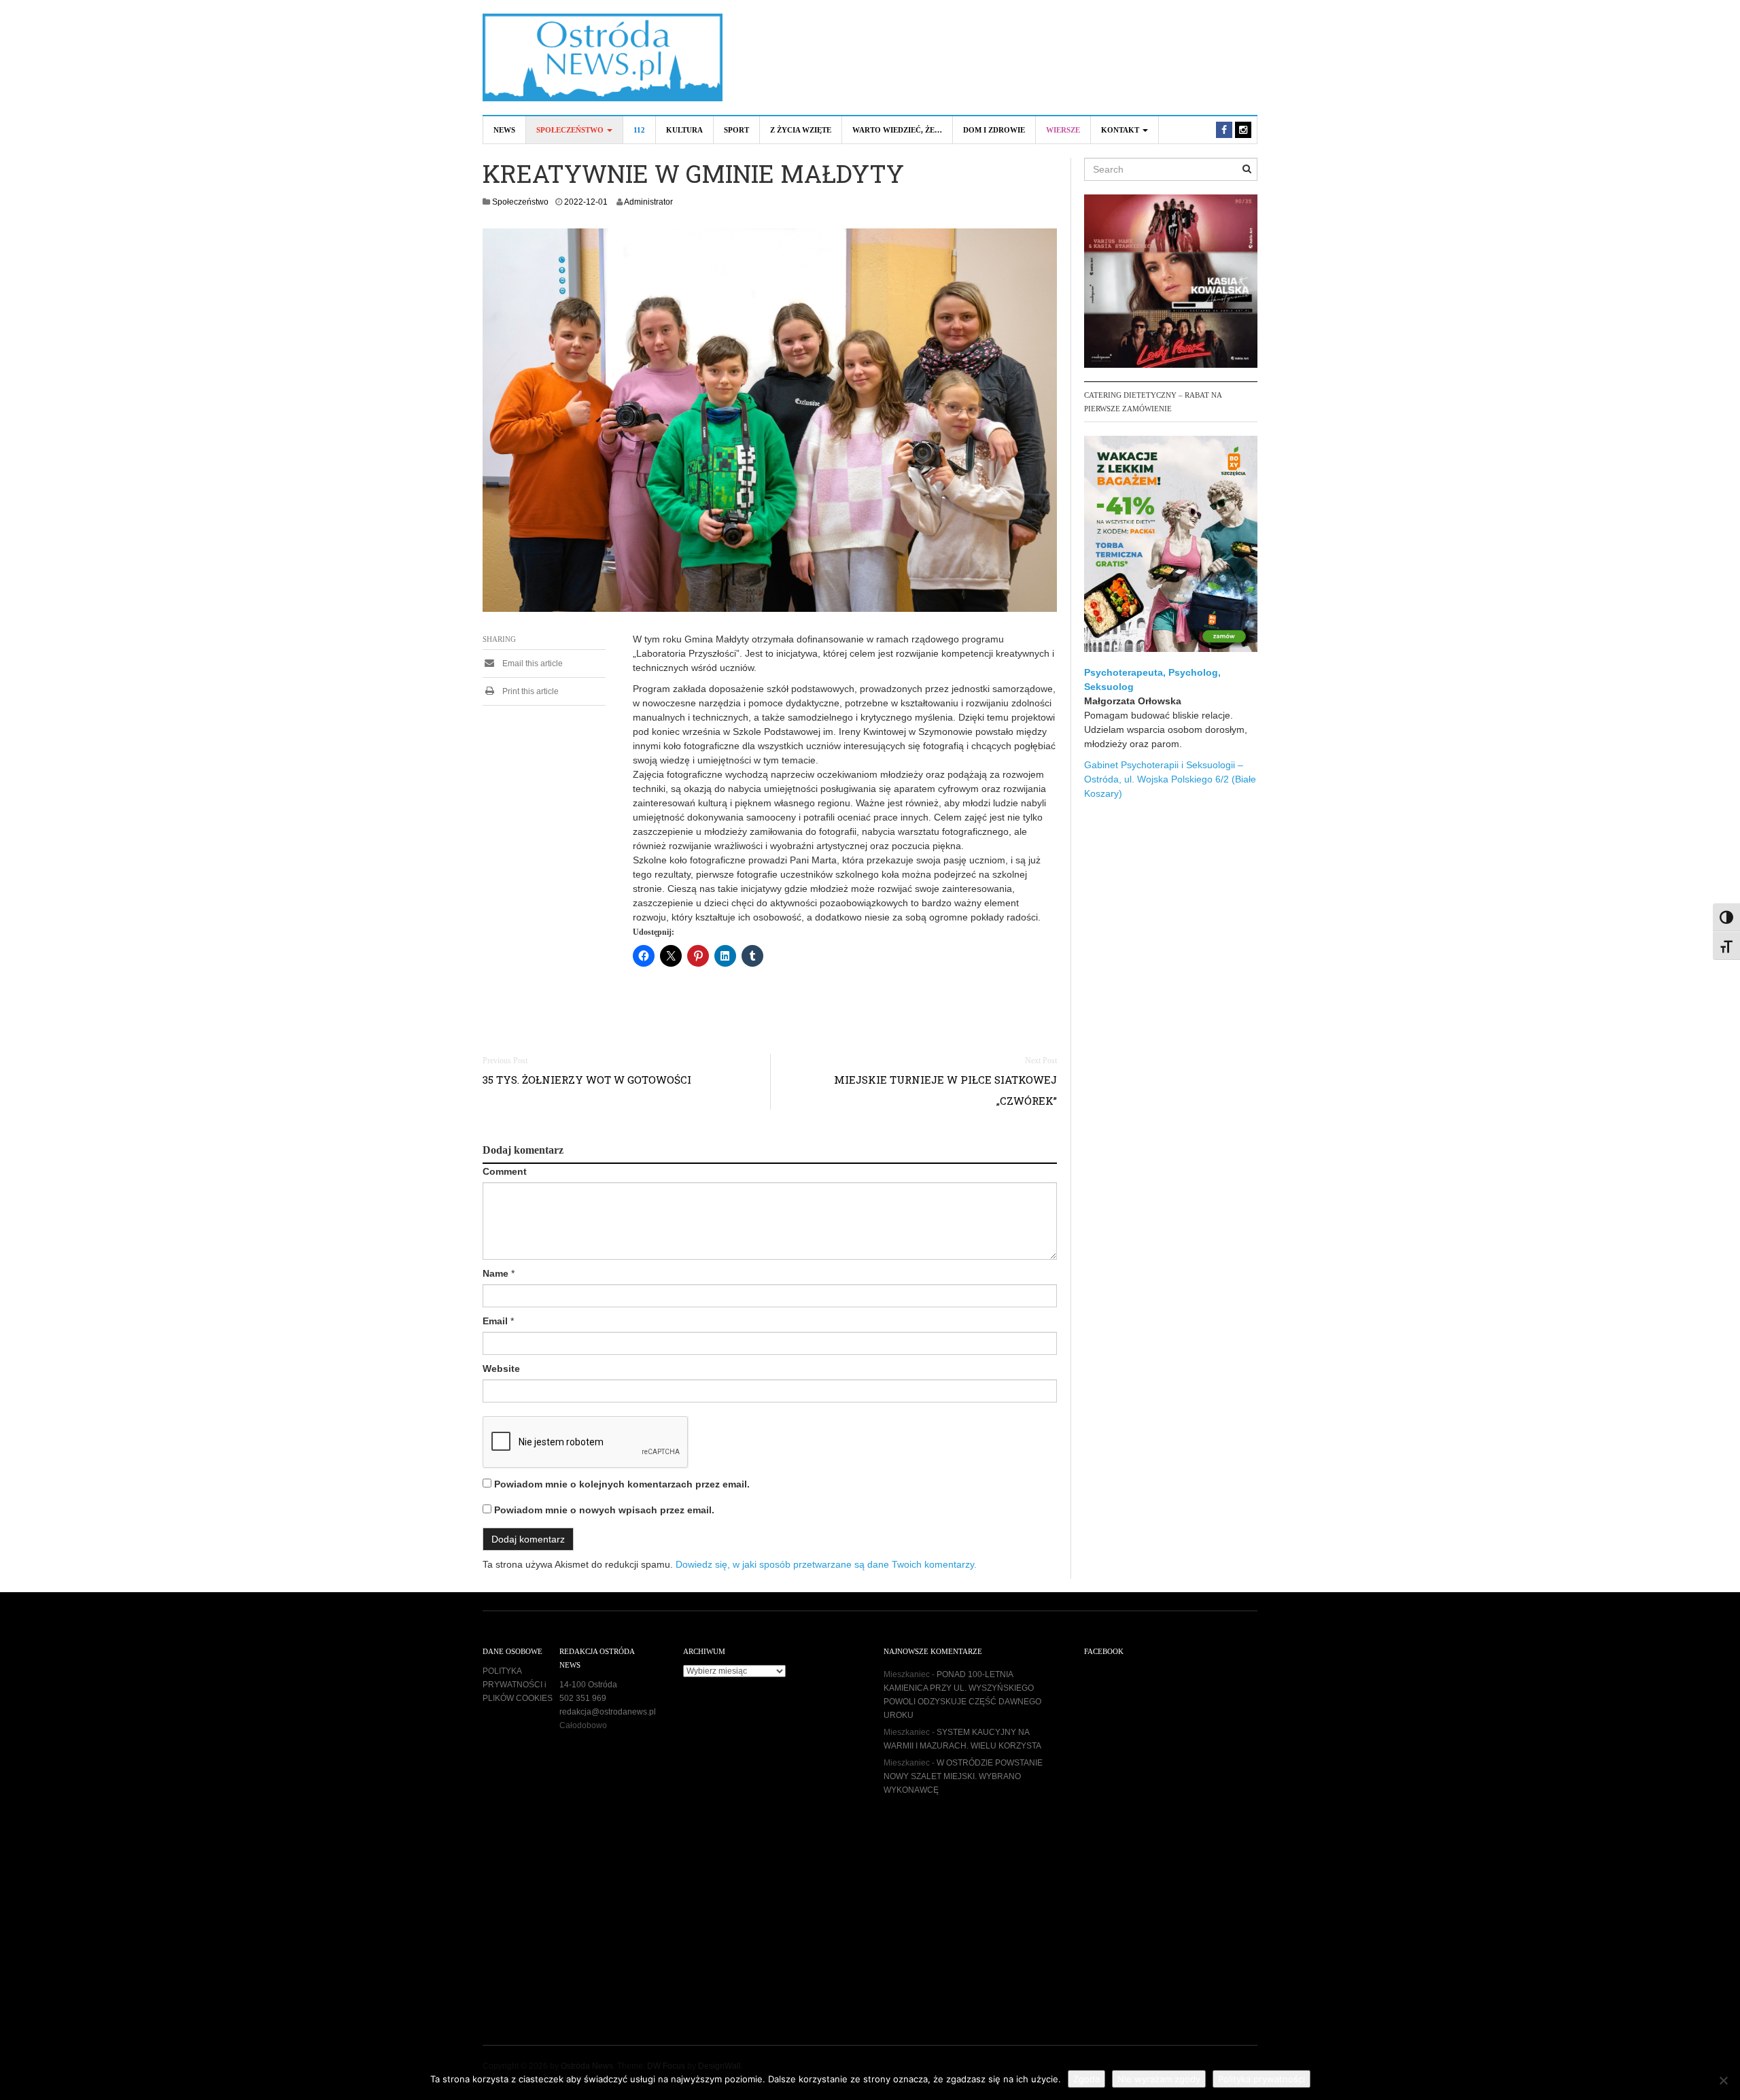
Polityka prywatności (1261, 2079)
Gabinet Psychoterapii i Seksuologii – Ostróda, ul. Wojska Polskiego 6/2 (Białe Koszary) (1170, 779)
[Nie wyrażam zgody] (1723, 2080)
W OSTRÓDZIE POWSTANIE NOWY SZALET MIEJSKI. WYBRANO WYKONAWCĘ (963, 1776)
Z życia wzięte (801, 130)
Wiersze (1063, 130)
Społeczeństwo (571, 130)
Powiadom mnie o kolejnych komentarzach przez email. (622, 1484)
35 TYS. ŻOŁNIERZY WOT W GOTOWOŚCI (587, 1080)
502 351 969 (583, 1698)
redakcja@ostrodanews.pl (608, 1712)
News (504, 130)
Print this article (529, 691)
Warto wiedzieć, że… (897, 130)
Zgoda (1086, 2079)
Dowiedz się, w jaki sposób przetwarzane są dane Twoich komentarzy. (826, 1564)
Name (495, 1273)
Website (501, 1369)
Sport (736, 130)
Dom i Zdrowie (994, 130)
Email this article (532, 664)
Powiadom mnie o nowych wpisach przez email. (604, 1510)
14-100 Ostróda (588, 1685)
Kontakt (1121, 130)
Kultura (684, 130)
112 (639, 130)
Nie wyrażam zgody (1159, 2079)
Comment (505, 1171)
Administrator (648, 202)
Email (495, 1321)
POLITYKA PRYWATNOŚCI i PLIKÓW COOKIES (518, 1685)
